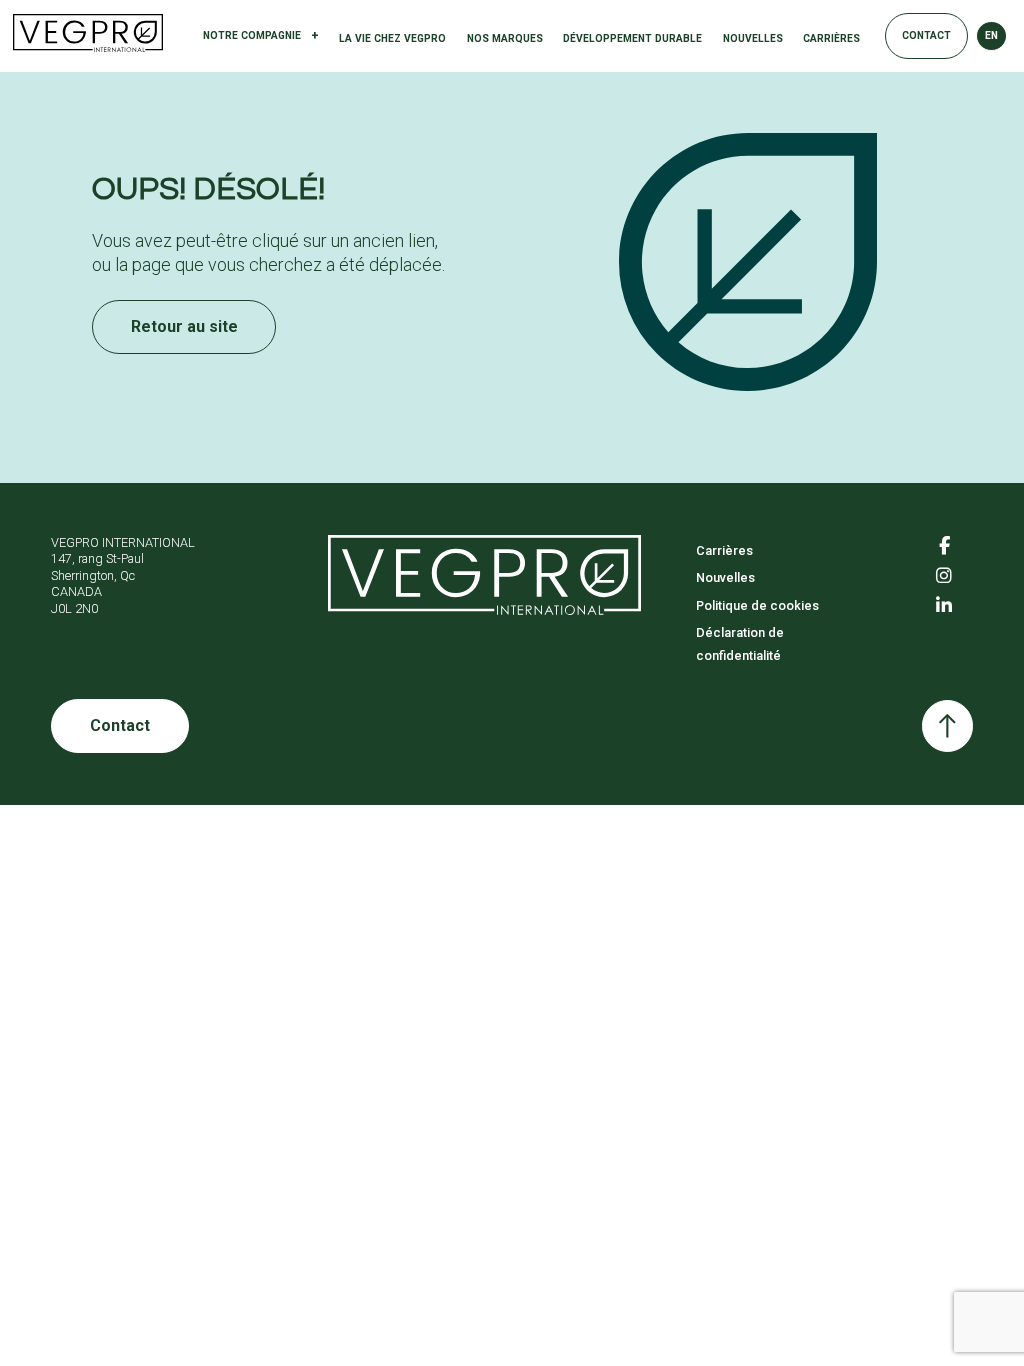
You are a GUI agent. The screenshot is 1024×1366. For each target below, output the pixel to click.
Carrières (831, 38)
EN (991, 35)
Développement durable (632, 38)
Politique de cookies (757, 605)
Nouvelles (753, 38)
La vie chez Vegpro (392, 38)
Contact (926, 35)
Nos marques (505, 38)
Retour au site (184, 326)
